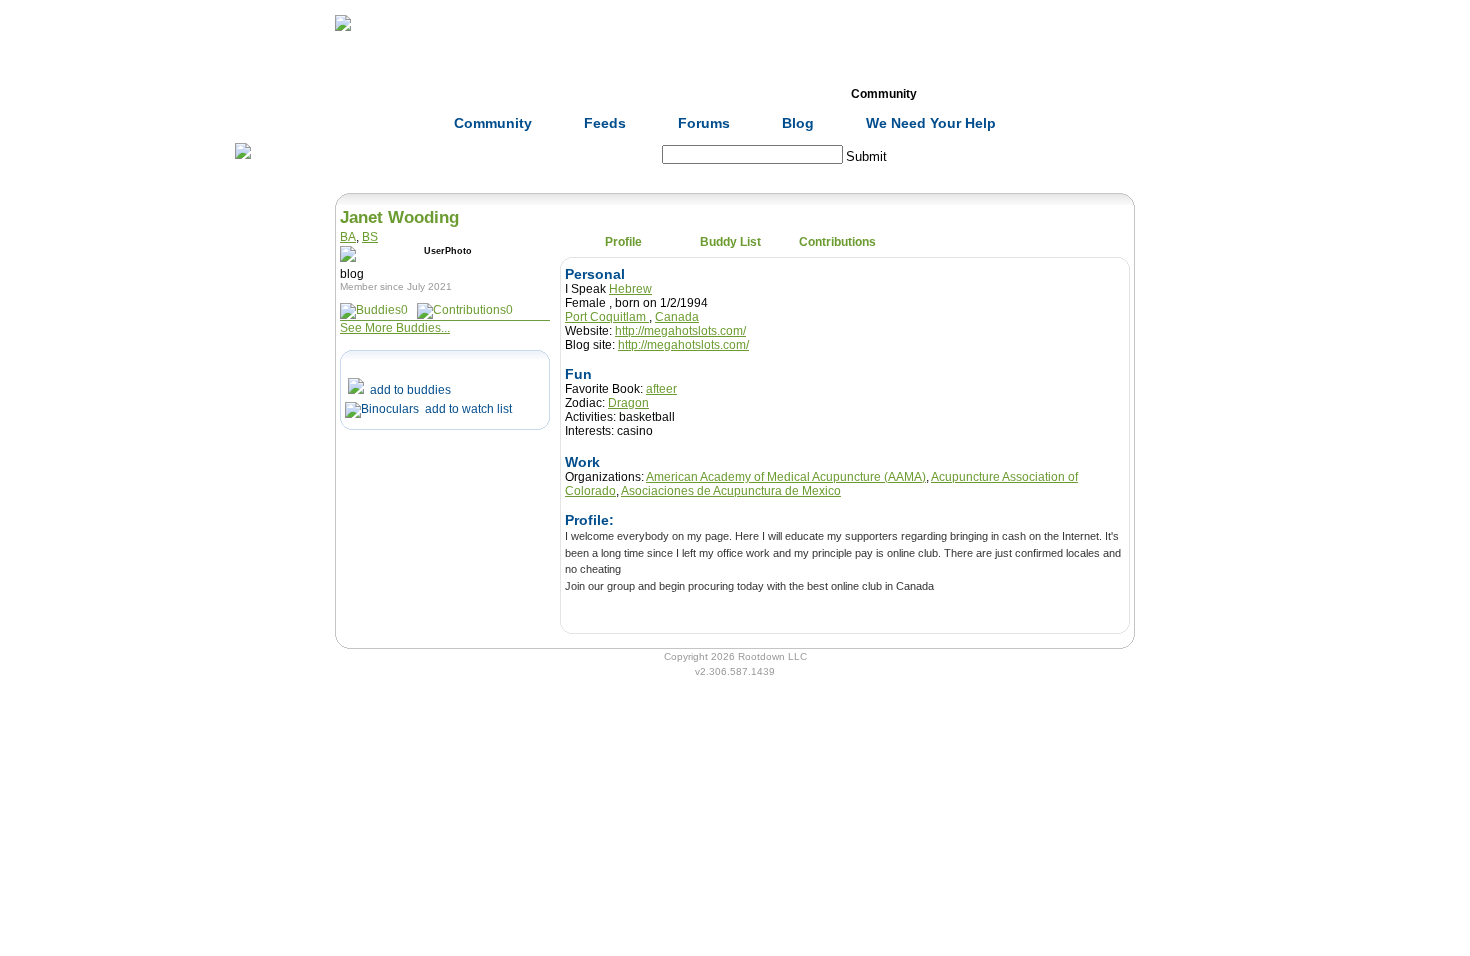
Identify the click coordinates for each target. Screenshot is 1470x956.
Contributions (837, 242)
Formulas (563, 94)
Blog (798, 123)
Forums (704, 123)
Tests (776, 94)
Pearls (990, 94)
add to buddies (407, 390)
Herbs (455, 94)
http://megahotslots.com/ (680, 331)
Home (349, 94)
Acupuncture (670, 94)
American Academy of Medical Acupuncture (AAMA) (786, 477)
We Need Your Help (931, 123)
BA (348, 237)
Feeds (605, 123)
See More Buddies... (395, 328)
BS (370, 237)
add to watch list (465, 409)
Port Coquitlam (607, 317)
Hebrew (630, 289)
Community (884, 94)
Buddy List (730, 242)
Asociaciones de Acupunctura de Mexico (731, 491)
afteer (661, 389)
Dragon (628, 403)
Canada (677, 317)
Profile (623, 242)
